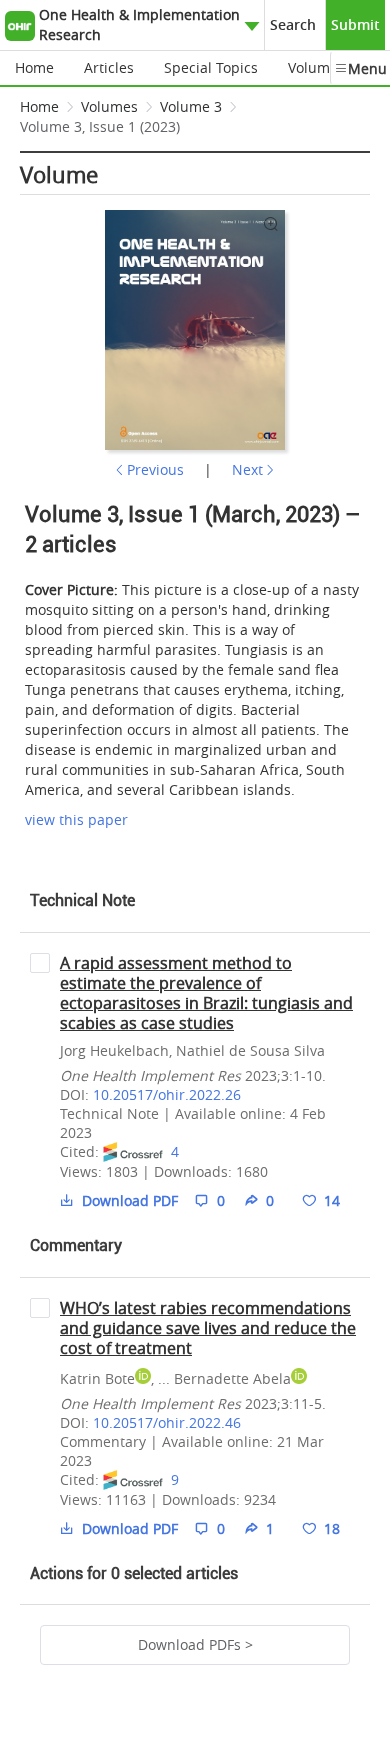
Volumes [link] (109, 106)
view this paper (76, 819)
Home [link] (39, 106)
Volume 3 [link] (191, 106)
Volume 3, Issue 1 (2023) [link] (100, 126)
